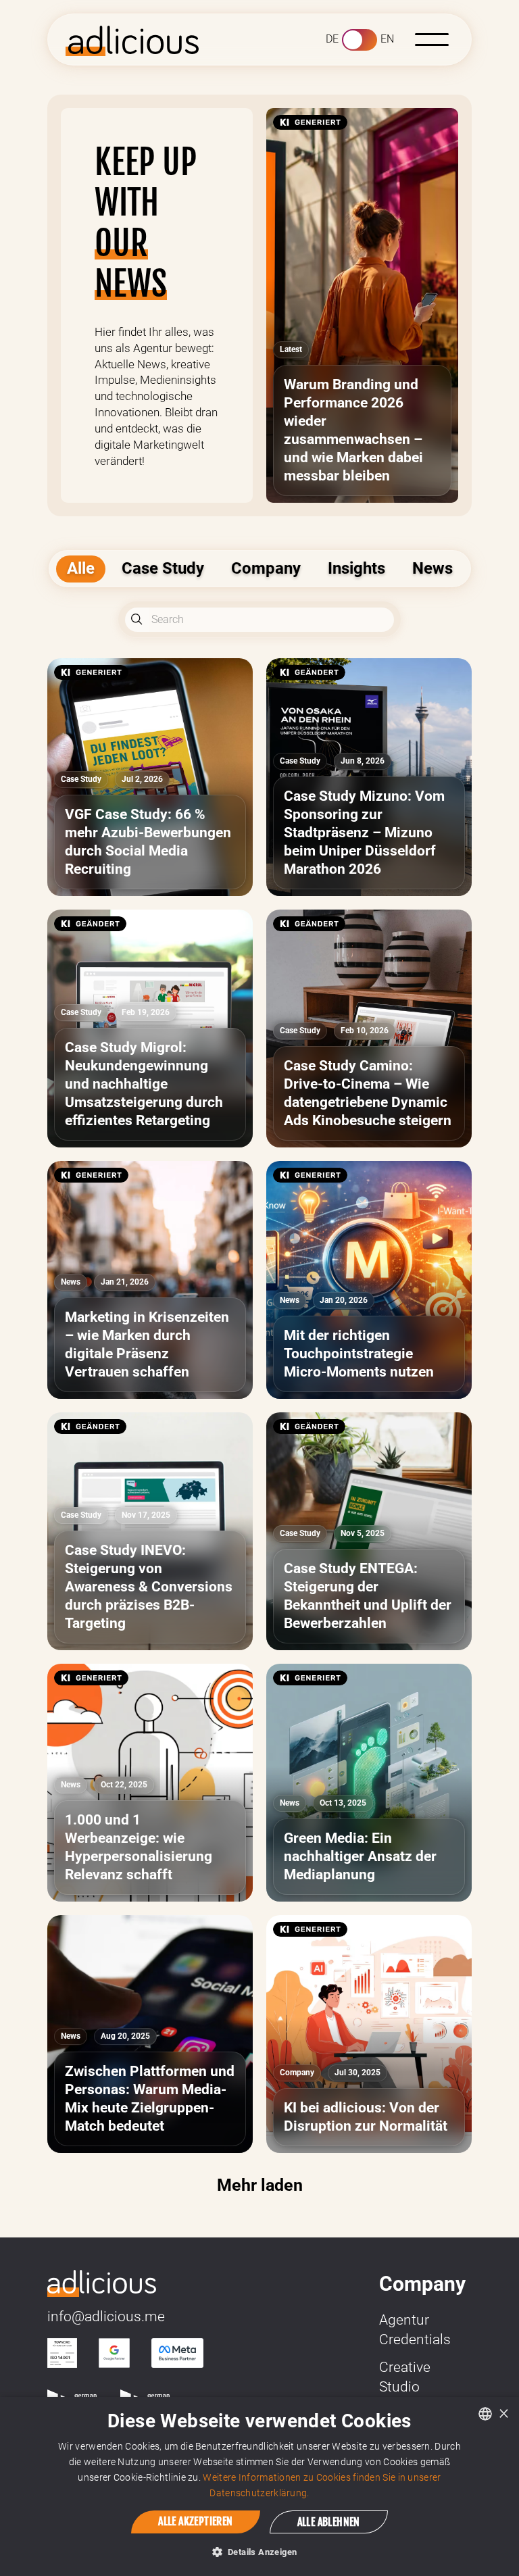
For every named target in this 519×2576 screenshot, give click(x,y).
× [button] (504, 2413)
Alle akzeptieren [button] (195, 2521)
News (432, 568)
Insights (356, 568)
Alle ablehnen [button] (329, 2522)
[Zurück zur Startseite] (102, 2282)
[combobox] (485, 2414)
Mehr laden (260, 2185)
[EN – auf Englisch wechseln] (360, 40)
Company (266, 568)
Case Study (163, 568)
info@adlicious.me (106, 2317)
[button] (432, 40)
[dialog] (259, 2486)
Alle (81, 568)
